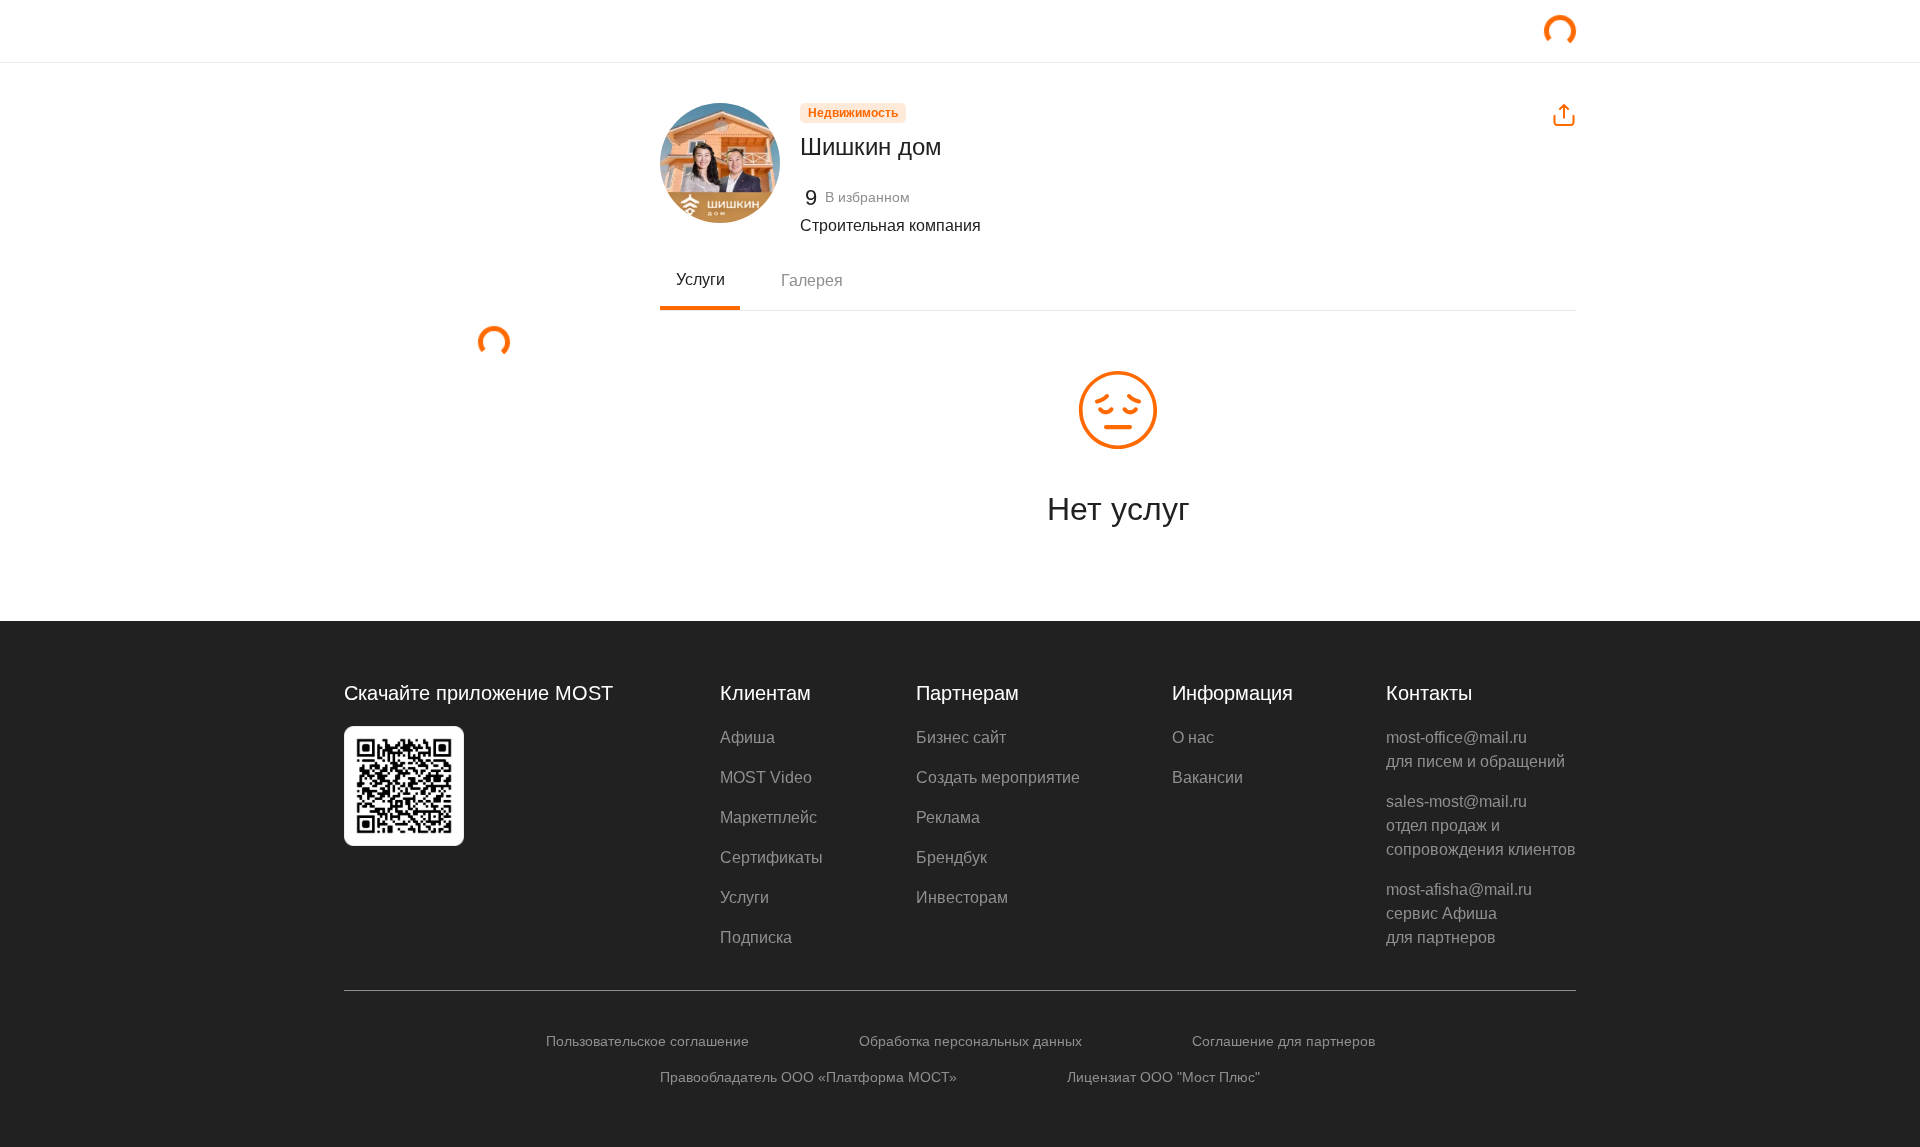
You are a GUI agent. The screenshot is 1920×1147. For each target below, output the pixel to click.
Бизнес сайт (961, 737)
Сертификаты (771, 857)
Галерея (812, 280)
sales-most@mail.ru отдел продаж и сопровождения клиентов (1481, 825)
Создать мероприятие (998, 777)
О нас (1193, 737)
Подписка (756, 937)
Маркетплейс (768, 817)
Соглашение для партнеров (1283, 1041)
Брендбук (951, 857)
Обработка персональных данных (970, 1041)
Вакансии (1207, 777)
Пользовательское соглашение (647, 1041)
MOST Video (766, 777)
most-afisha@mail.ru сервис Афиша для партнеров (1459, 913)
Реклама (948, 817)
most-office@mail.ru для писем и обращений (1475, 749)
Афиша (747, 737)
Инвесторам (962, 897)
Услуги (700, 279)
